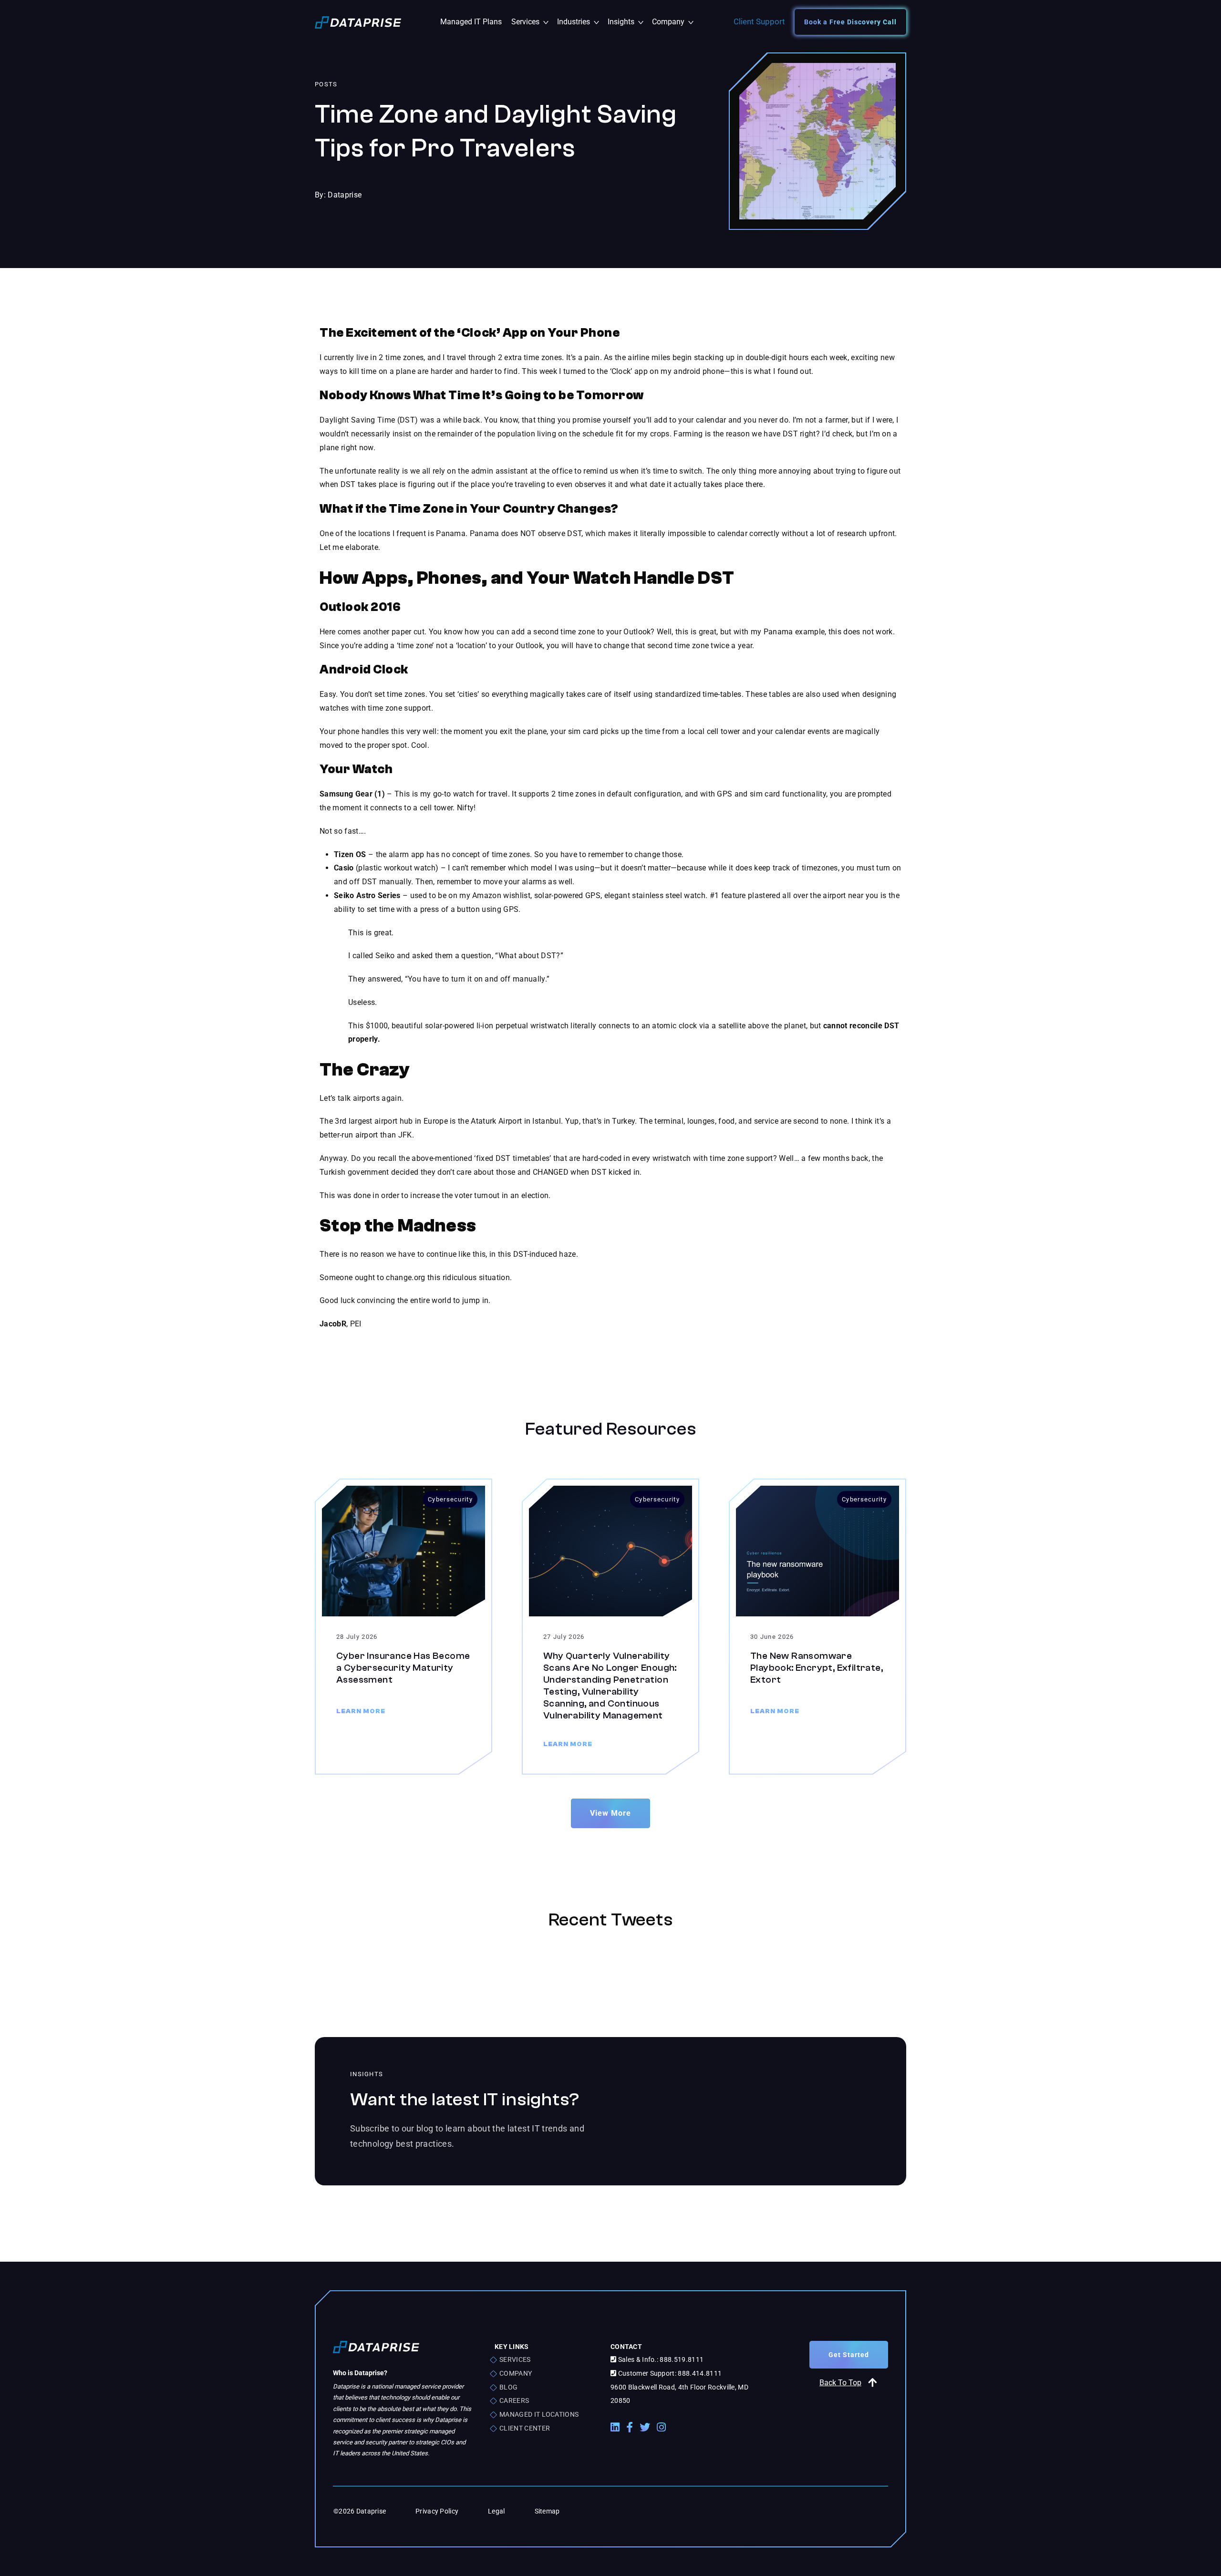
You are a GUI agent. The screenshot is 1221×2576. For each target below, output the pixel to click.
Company (672, 22)
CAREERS (514, 2400)
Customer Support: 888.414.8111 (669, 2373)
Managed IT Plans (471, 22)
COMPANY (516, 2373)
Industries (580, 22)
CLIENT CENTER (525, 2428)
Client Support (759, 21)
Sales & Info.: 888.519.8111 (660, 2359)
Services (532, 22)
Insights (627, 22)
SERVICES (515, 2359)
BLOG (508, 2387)
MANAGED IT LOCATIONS (539, 2414)
